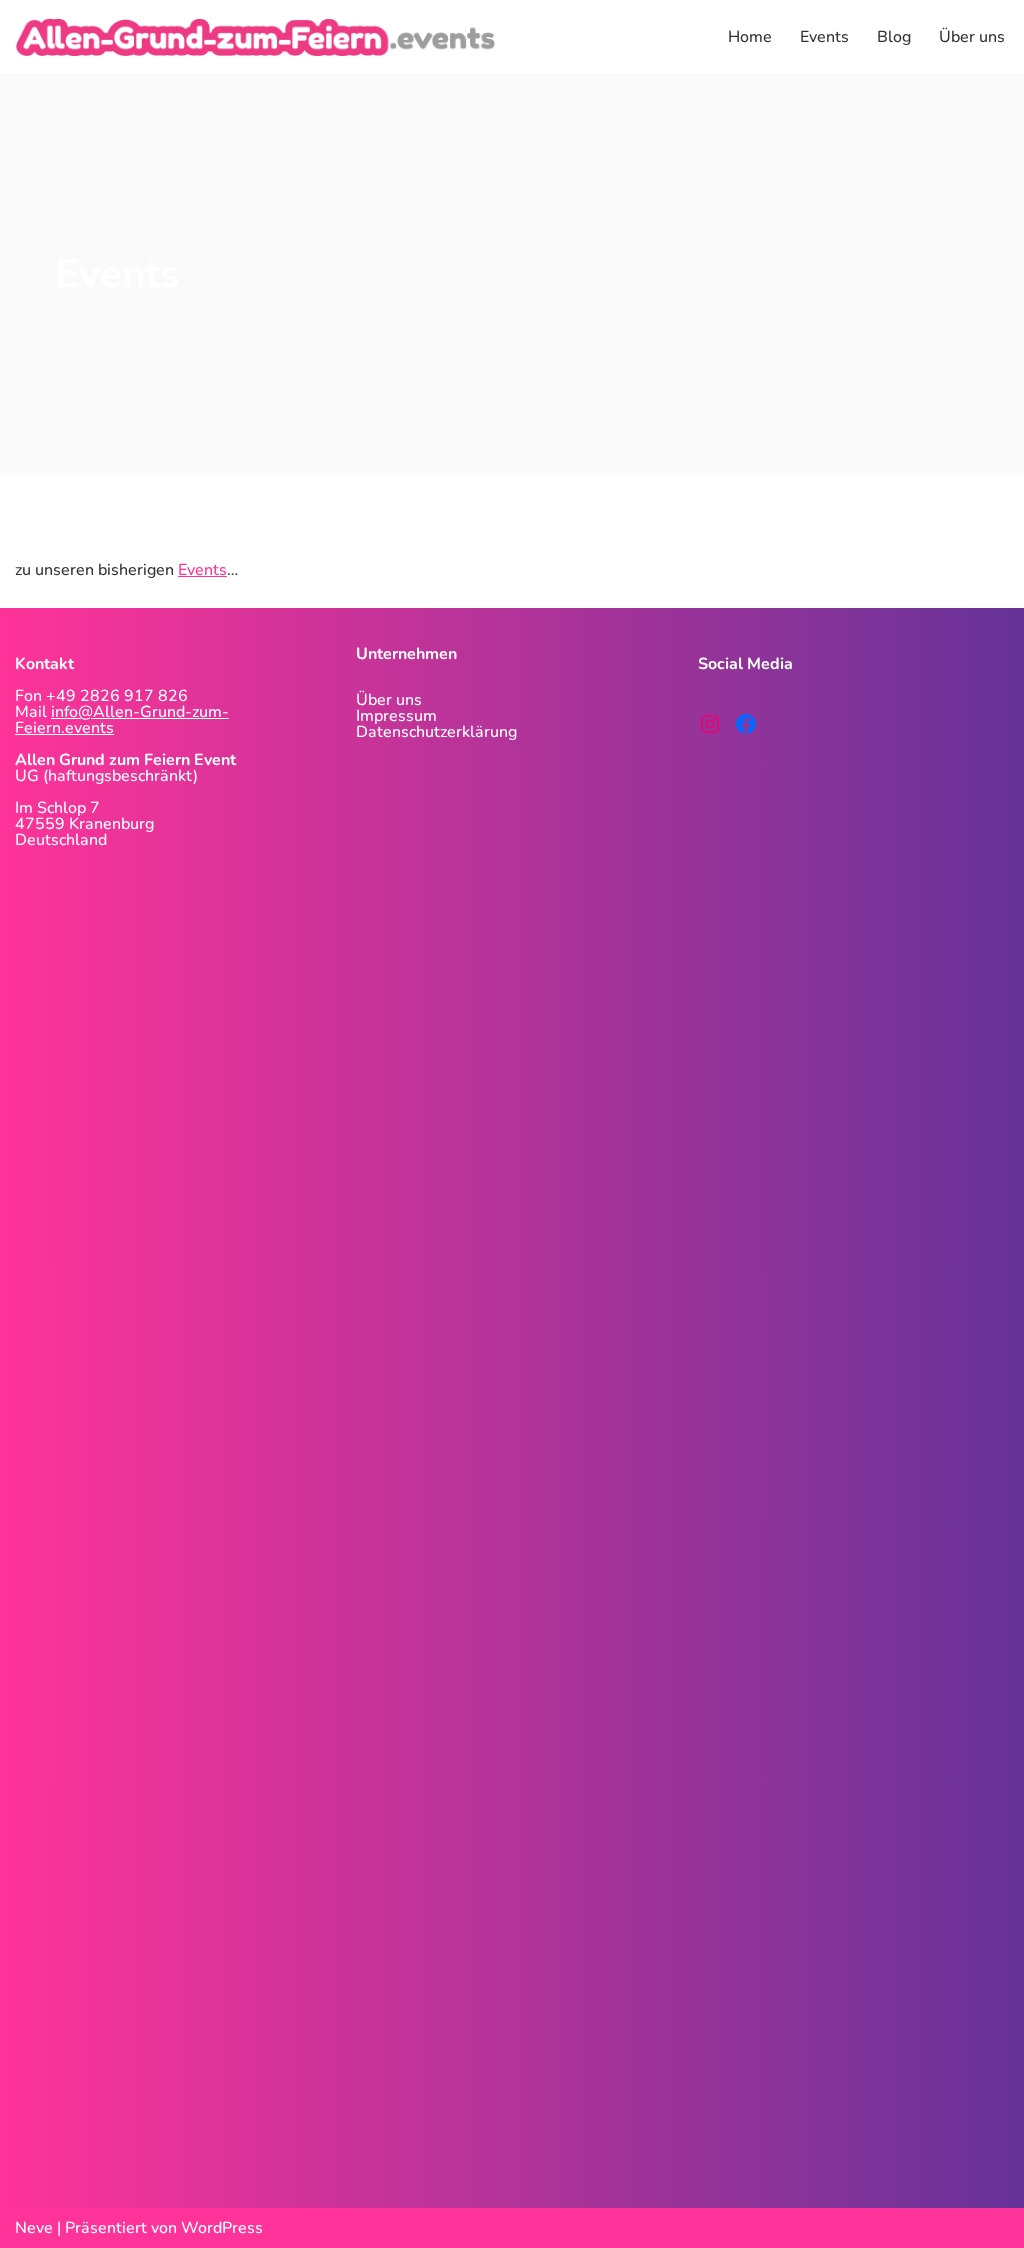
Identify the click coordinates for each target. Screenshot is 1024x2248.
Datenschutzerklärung (436, 732)
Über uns (972, 37)
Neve (34, 2228)
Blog (894, 37)
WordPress (222, 2228)
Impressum (396, 716)
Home (750, 37)
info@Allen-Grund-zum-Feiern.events (122, 720)
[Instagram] (710, 724)
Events (824, 37)
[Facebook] (746, 724)
